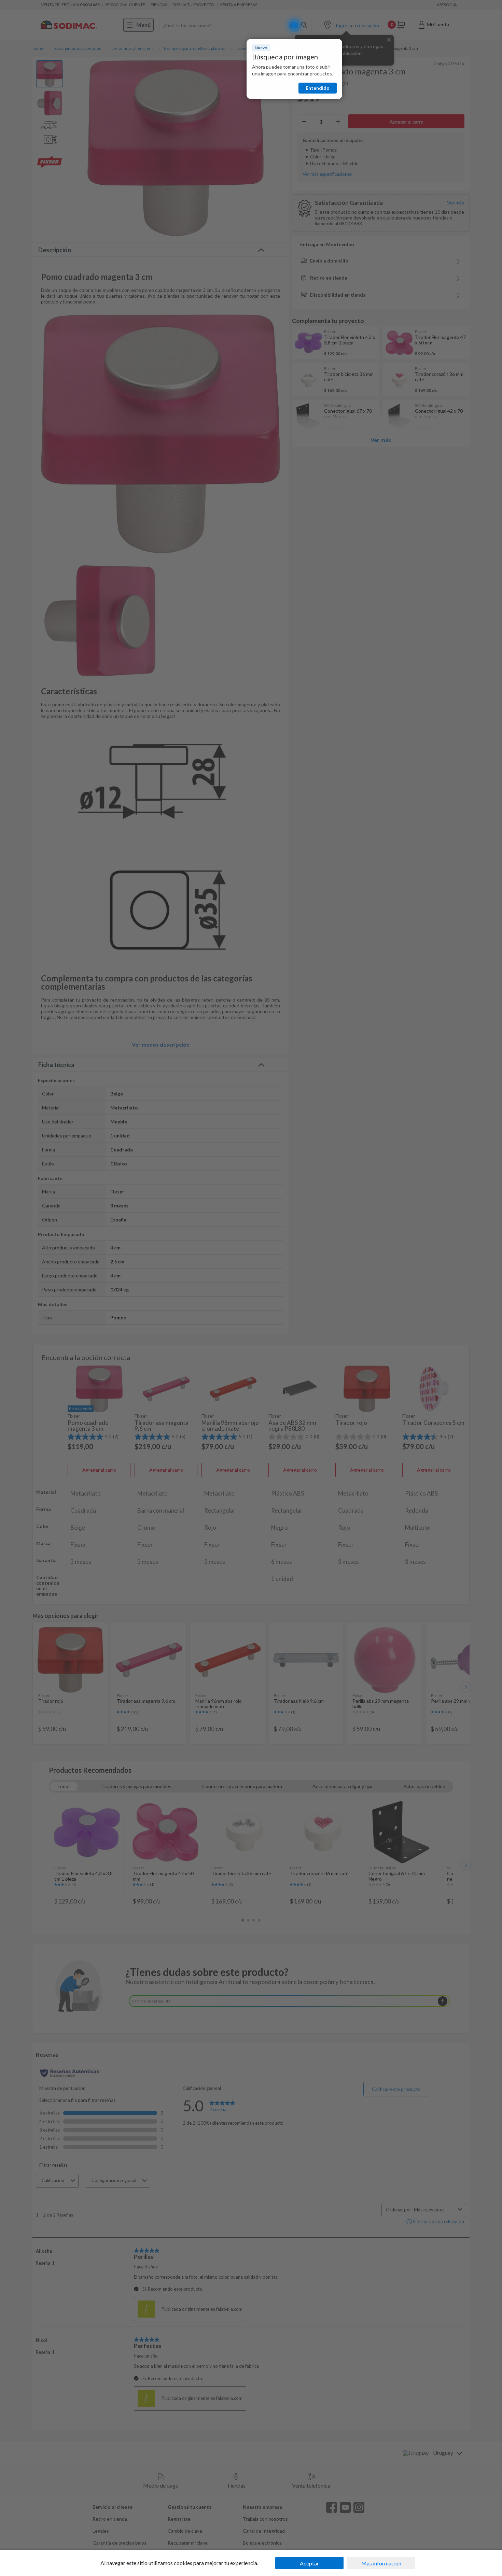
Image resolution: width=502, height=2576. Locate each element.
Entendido (318, 88)
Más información (381, 2563)
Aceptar (309, 2563)
